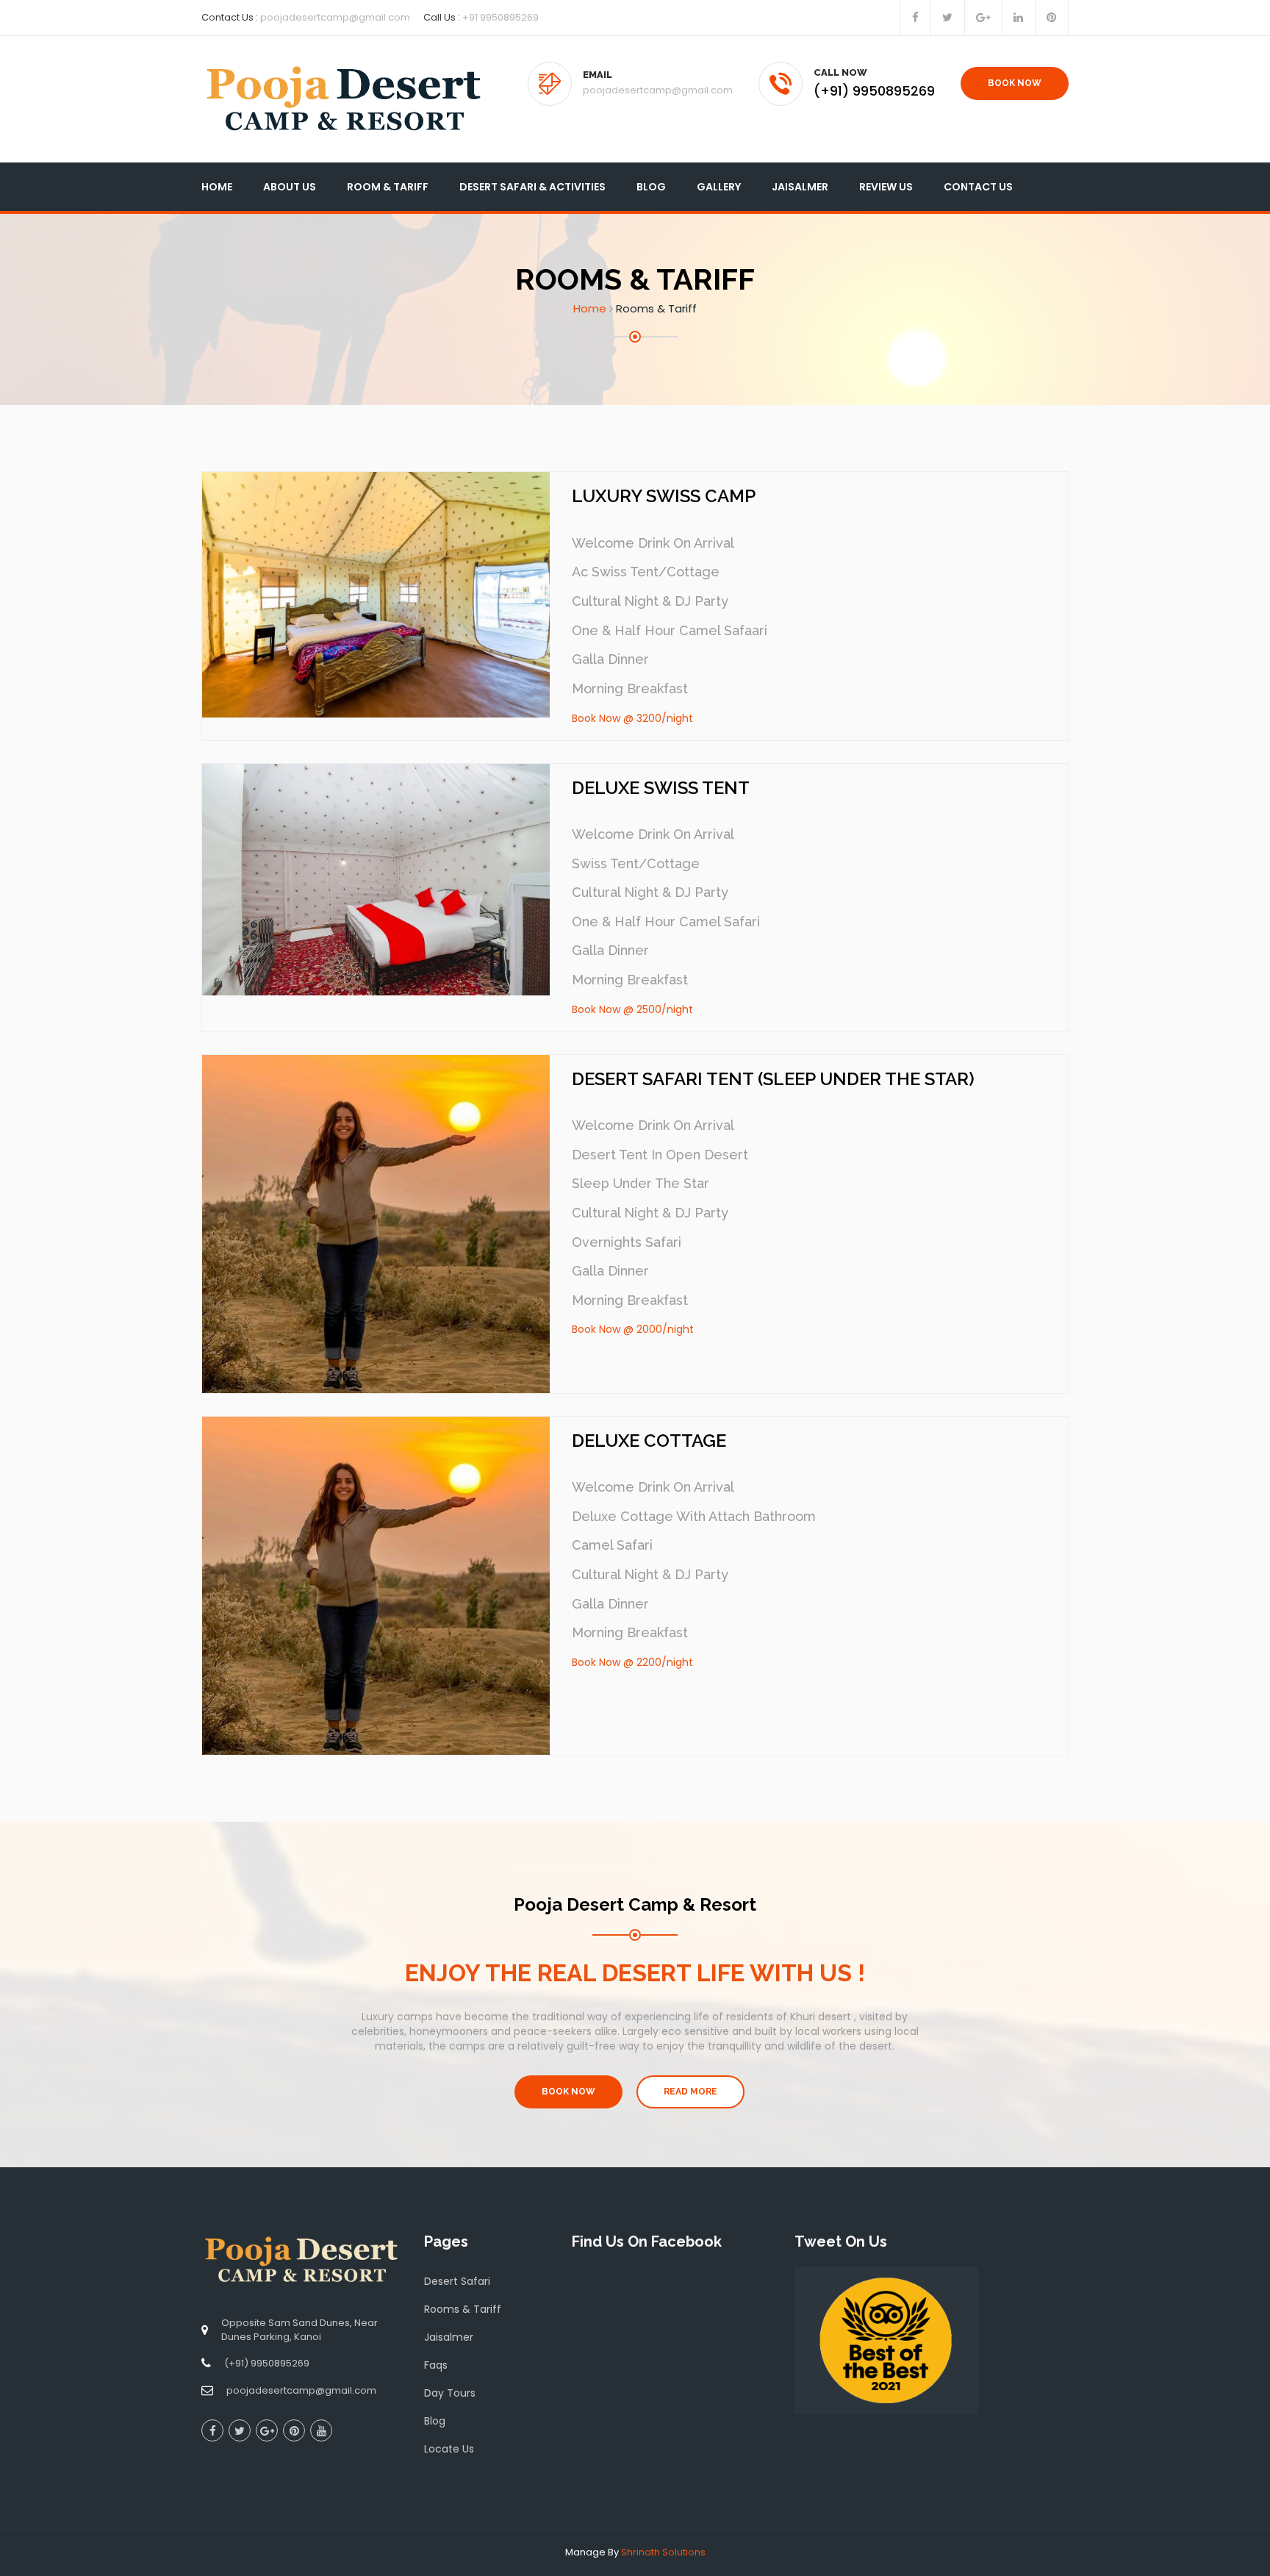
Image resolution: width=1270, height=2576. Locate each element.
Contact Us (978, 187)
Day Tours (450, 2393)
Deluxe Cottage (649, 1441)
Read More (690, 2092)
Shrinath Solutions (663, 2552)
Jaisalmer (800, 187)
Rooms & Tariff (463, 2309)
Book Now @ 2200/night (632, 1662)
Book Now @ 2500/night (632, 1009)
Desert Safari (457, 2281)
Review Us (886, 187)
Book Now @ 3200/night (632, 718)
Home (217, 187)
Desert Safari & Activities (532, 187)
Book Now (1015, 83)
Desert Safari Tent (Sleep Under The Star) (773, 1079)
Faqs (436, 2365)
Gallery (719, 187)
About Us (290, 187)
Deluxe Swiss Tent (661, 788)
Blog (651, 187)
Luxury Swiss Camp (664, 496)
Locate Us (449, 2449)
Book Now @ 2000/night (633, 1329)
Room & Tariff (388, 187)
